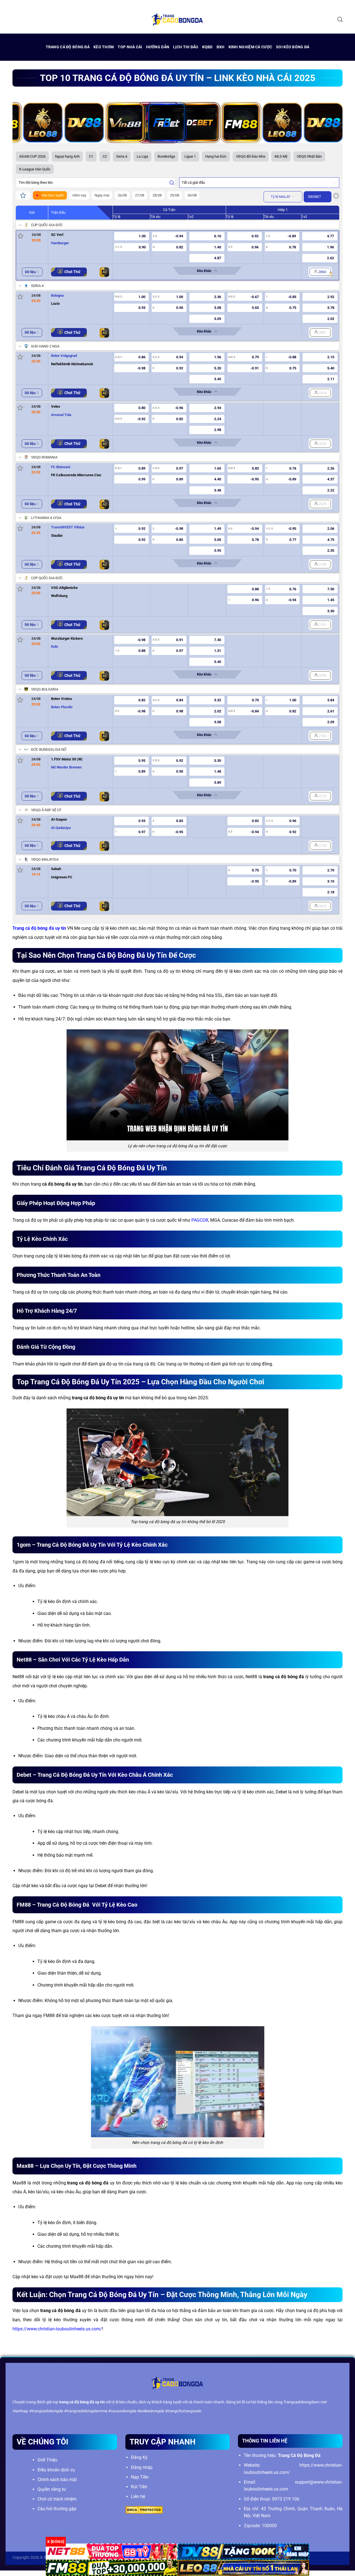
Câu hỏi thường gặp (57, 2509)
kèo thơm (104, 47)
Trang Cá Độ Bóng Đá (68, 47)
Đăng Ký (139, 2457)
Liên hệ (138, 2496)
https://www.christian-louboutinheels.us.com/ (57, 2329)
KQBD (207, 47)
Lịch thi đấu (186, 47)
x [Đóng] (56, 2542)
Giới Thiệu (47, 2460)
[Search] (340, 19)
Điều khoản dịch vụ (56, 2470)
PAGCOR (200, 1220)
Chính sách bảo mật (57, 2480)
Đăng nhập (142, 2467)
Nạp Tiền (140, 2477)
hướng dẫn (158, 47)
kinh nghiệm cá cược (250, 47)
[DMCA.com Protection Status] (144, 2510)
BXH (221, 47)
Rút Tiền (139, 2487)
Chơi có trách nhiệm (57, 2499)
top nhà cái (130, 47)
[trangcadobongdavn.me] (177, 19)
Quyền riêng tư (52, 2489)
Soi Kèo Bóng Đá (293, 47)
